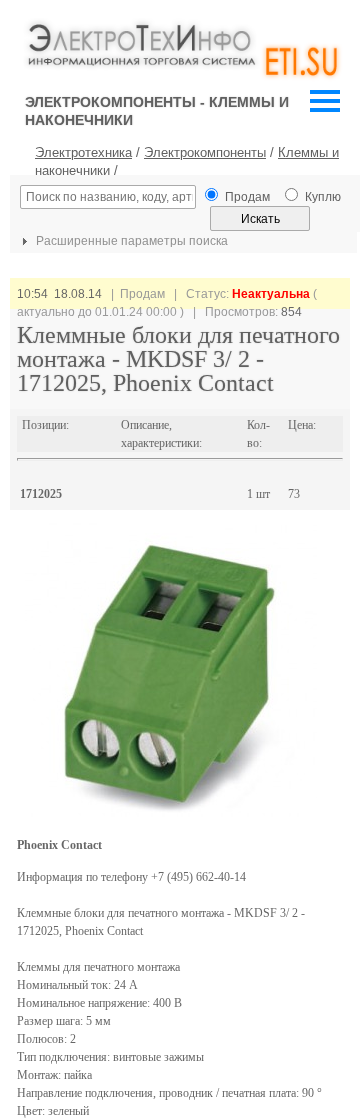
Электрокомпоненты (205, 152)
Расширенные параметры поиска (130, 241)
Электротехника (83, 152)
